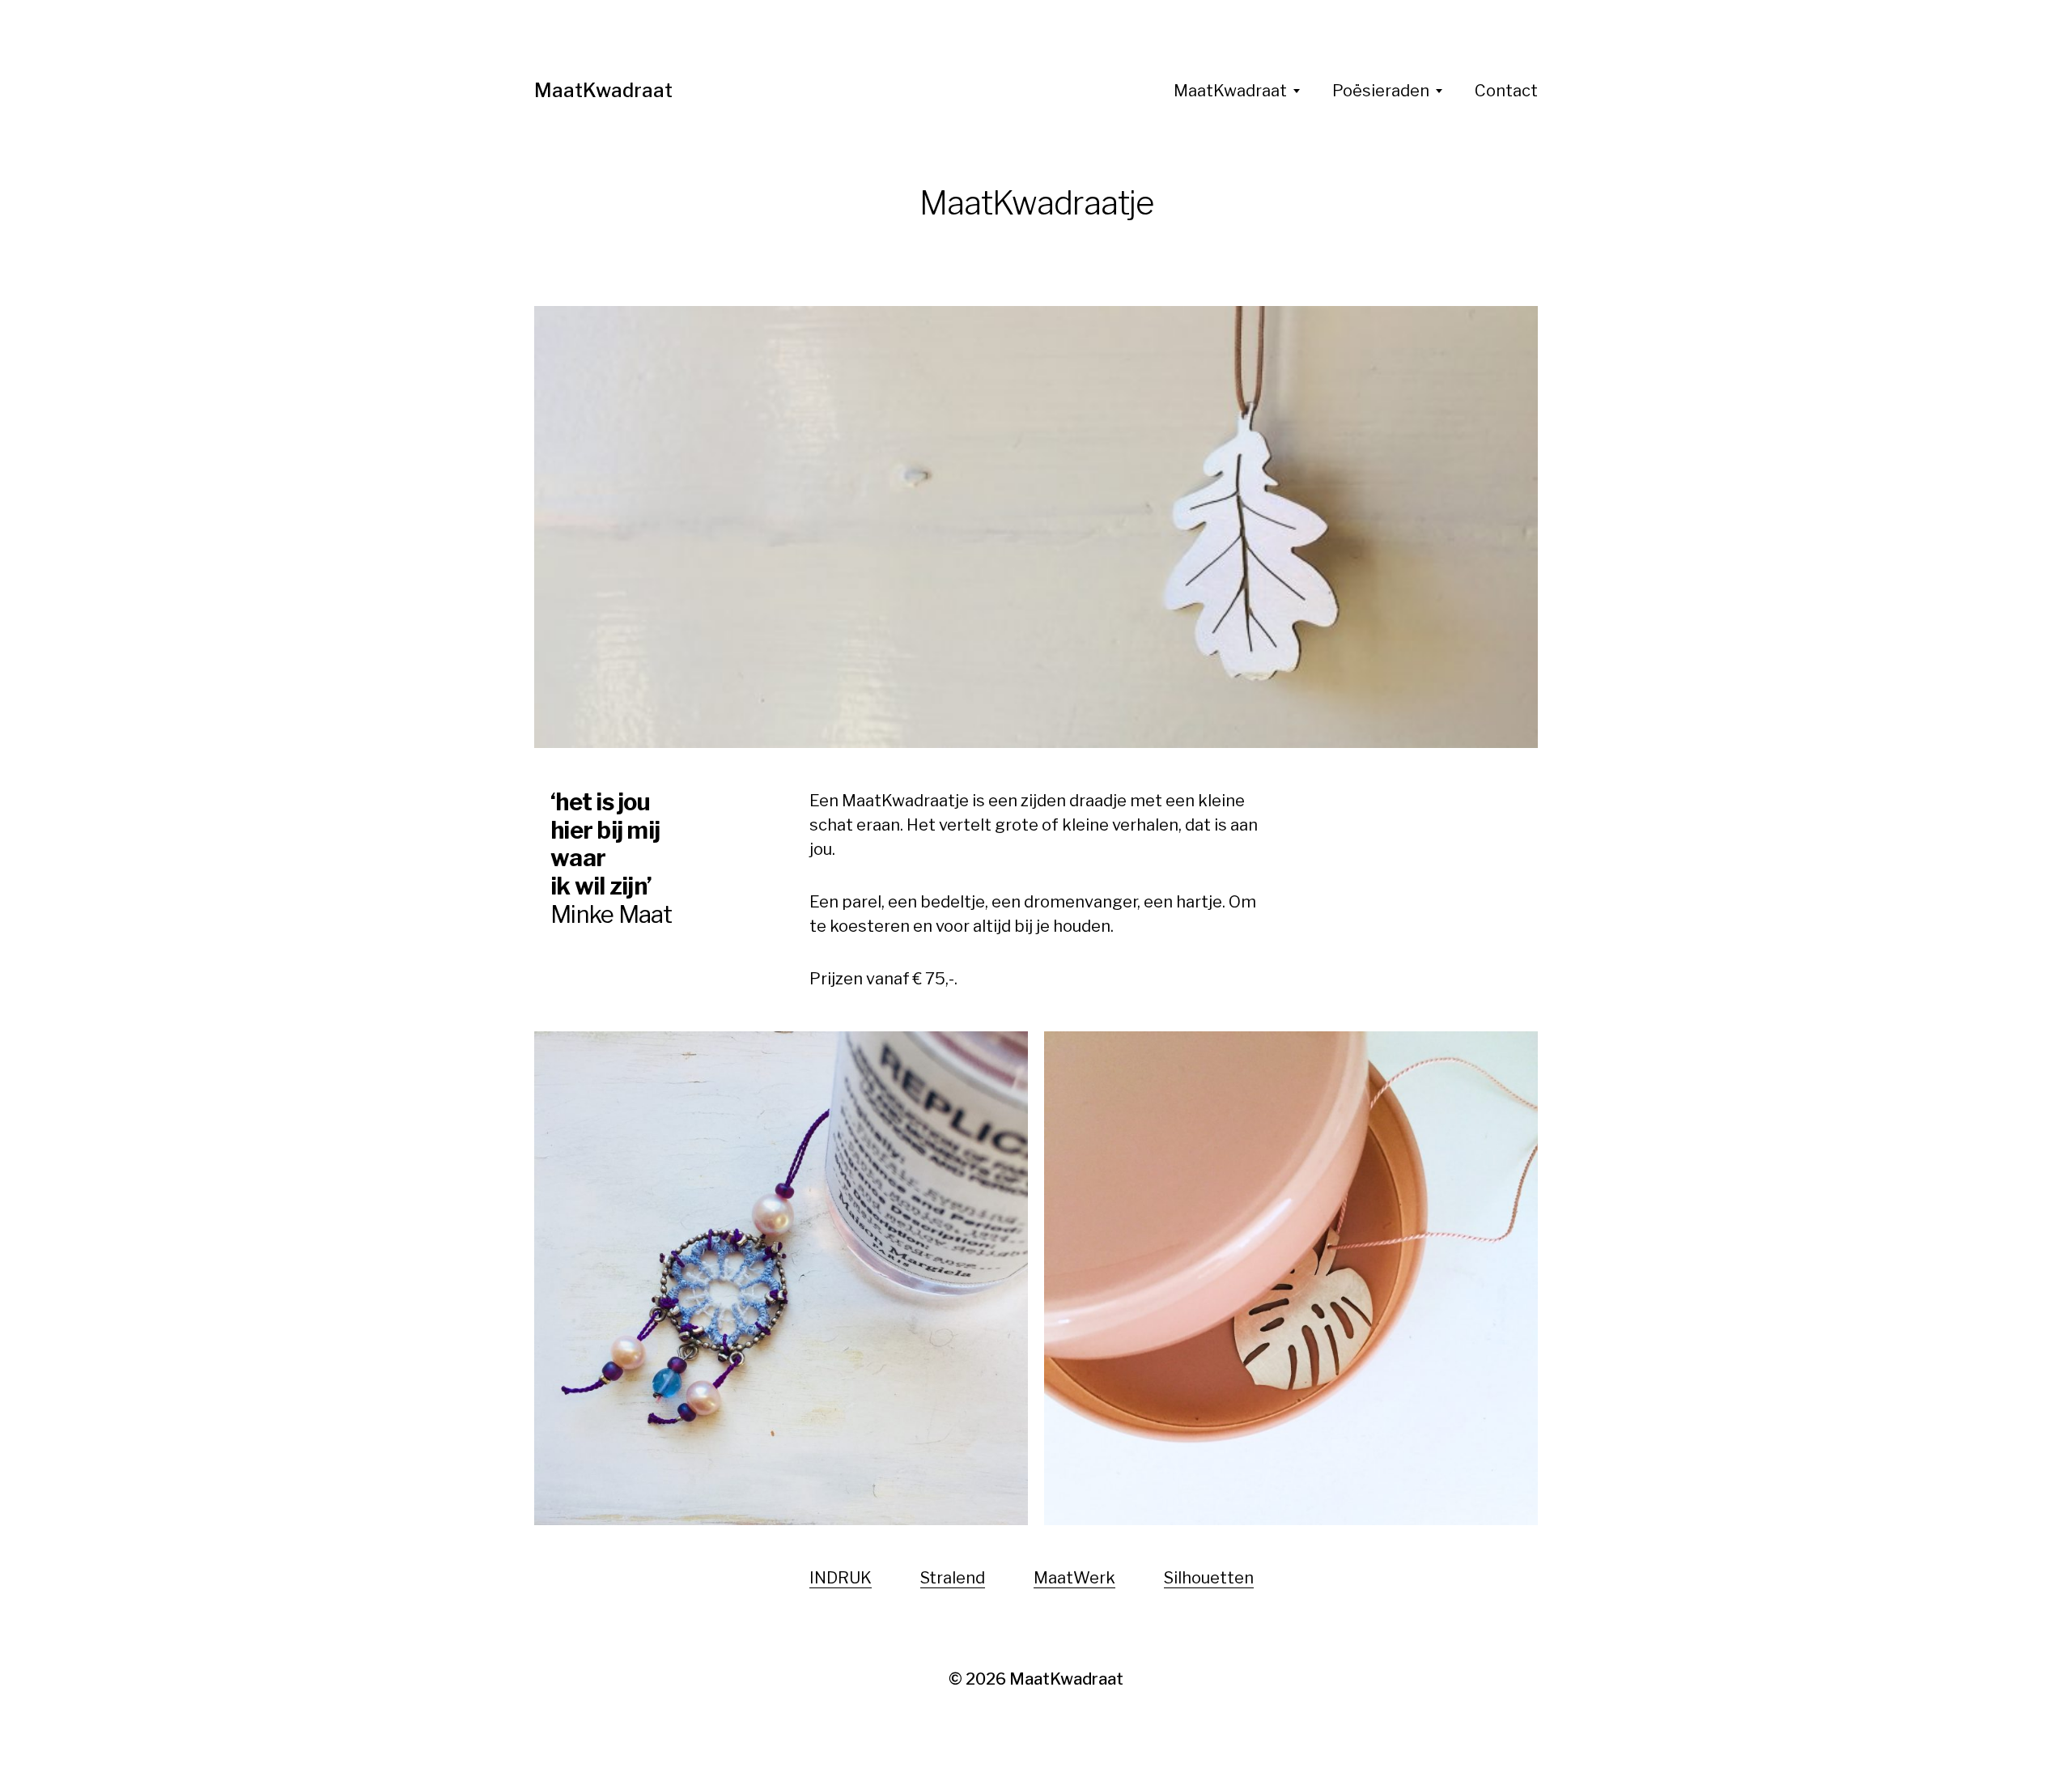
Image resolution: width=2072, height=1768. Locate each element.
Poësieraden (1381, 91)
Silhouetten (1209, 1578)
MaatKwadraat (603, 90)
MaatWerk (1074, 1578)
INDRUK (841, 1578)
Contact (1506, 91)
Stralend (953, 1578)
